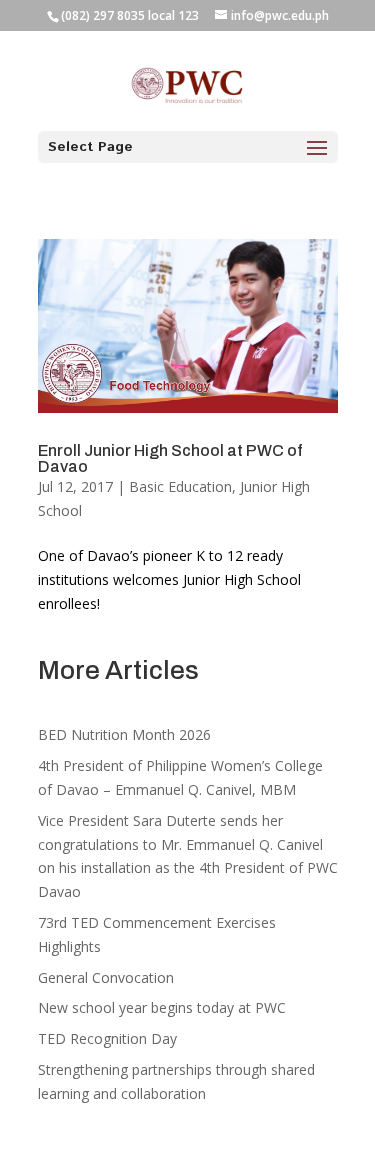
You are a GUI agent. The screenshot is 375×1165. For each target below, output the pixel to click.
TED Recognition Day (107, 1038)
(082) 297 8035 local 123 (130, 15)
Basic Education (180, 486)
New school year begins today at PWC (162, 1007)
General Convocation (106, 977)
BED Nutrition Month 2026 (124, 734)
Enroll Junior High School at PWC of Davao (170, 458)
